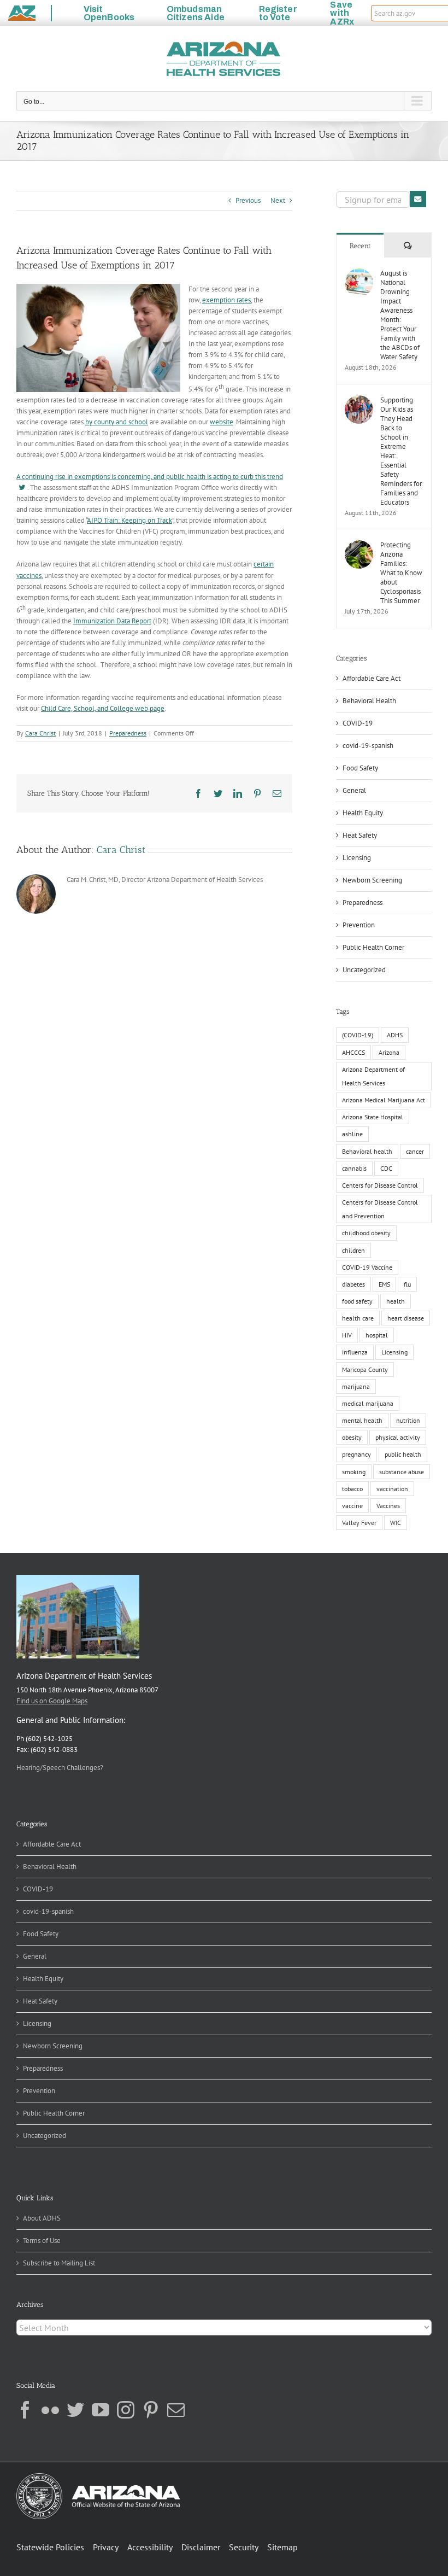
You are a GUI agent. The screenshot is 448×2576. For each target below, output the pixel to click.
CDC (386, 1168)
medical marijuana (368, 1403)
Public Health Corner (373, 947)
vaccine (352, 1506)
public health (403, 1454)
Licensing (357, 858)
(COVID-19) (358, 1035)
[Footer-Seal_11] (98, 2477)
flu (407, 1284)
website (222, 422)
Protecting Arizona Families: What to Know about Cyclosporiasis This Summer (401, 573)
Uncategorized (364, 970)
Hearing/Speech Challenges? (60, 1768)
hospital (377, 1335)
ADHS (395, 1035)
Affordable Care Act (372, 678)
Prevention (359, 925)
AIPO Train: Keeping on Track (129, 520)
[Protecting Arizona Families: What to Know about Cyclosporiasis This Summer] (359, 545)
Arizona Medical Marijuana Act (384, 1100)
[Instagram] (126, 2410)
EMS (384, 1284)
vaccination (392, 1489)
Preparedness (128, 733)
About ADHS (42, 2218)
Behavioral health (367, 1151)
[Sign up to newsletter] (418, 199)
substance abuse (402, 1472)
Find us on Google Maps (52, 1701)
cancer (415, 1151)
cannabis (354, 1168)
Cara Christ (40, 733)
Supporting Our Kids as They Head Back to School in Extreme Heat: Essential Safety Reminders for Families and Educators (401, 451)
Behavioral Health (369, 701)
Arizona (389, 1052)
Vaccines (388, 1506)
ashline (352, 1134)
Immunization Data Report (112, 621)
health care (358, 1318)
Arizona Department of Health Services (373, 1076)
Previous (248, 200)
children (353, 1250)
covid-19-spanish (368, 746)
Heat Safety (360, 835)
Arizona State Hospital (373, 1117)
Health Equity (363, 813)
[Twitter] (75, 2410)
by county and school (117, 422)
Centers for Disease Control (380, 1185)
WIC (396, 1523)
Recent (360, 246)
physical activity (398, 1437)
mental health (362, 1420)
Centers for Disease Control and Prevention (380, 1209)
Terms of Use (42, 2241)
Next (278, 200)
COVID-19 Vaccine (367, 1267)
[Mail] (176, 2410)
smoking (354, 1472)
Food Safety (360, 768)
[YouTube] (101, 2410)
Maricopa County (365, 1369)
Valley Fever (359, 1523)
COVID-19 (358, 723)
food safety (357, 1301)
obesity (352, 1437)
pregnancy (356, 1454)
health (396, 1301)
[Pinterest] (151, 2410)
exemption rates (226, 300)
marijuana (356, 1386)
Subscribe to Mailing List (59, 2263)
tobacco (352, 1489)
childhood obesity (366, 1233)
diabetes (353, 1284)
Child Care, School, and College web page (103, 708)
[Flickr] (50, 2410)
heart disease (406, 1318)
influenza (355, 1352)
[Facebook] (25, 2410)
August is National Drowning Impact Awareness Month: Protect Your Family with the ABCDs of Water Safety (400, 315)
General (354, 790)
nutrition (408, 1420)
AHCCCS (353, 1052)
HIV (347, 1335)
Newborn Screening (372, 880)
